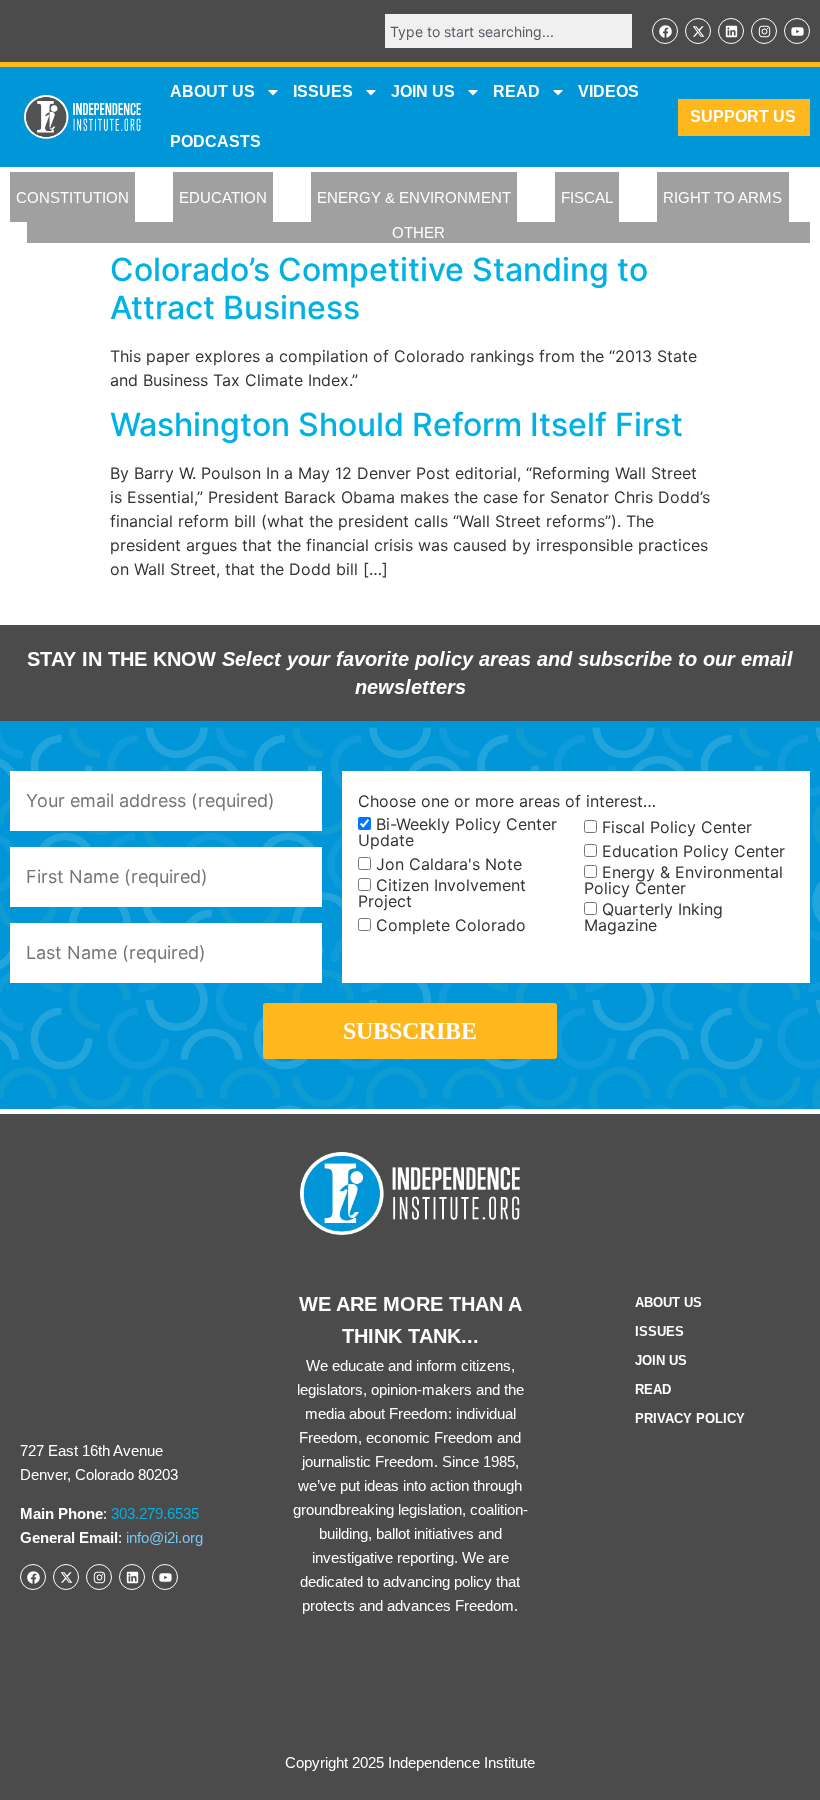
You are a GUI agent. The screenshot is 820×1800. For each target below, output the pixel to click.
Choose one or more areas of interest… (507, 801)
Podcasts (215, 141)
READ (516, 91)
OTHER (418, 232)
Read (653, 1389)
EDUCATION (223, 197)
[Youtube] (797, 31)
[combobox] (508, 31)
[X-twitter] (698, 31)
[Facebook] (665, 31)
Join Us (661, 1360)
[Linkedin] (731, 31)
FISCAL (587, 197)
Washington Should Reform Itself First (396, 424)
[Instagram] (764, 31)
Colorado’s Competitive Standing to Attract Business (379, 288)
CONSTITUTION (72, 197)
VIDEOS (608, 91)
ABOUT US (212, 91)
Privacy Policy (690, 1418)
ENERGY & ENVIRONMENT (414, 197)
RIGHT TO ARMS (722, 197)
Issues (323, 91)
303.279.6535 (155, 1513)
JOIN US (423, 91)
